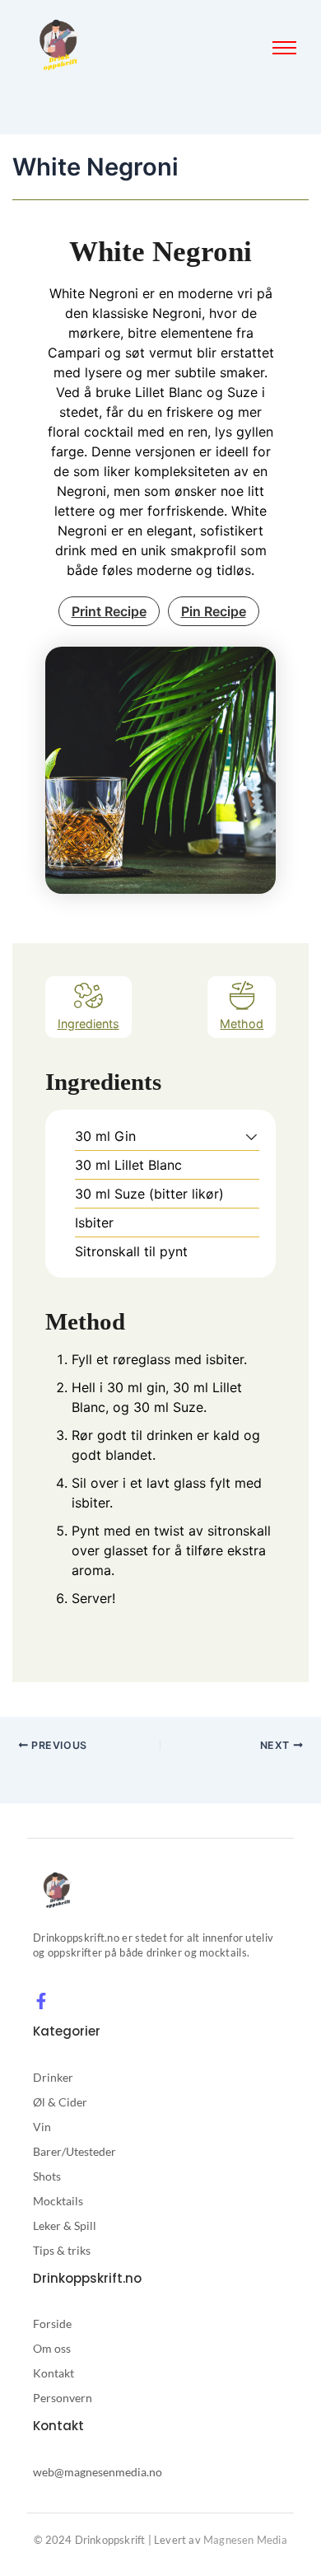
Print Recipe (109, 611)
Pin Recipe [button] (214, 611)
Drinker (53, 2077)
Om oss (52, 2348)
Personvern (63, 2398)
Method (242, 1024)
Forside (52, 2324)
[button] (251, 1136)
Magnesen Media (245, 2540)
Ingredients (88, 1024)
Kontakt (53, 2373)
